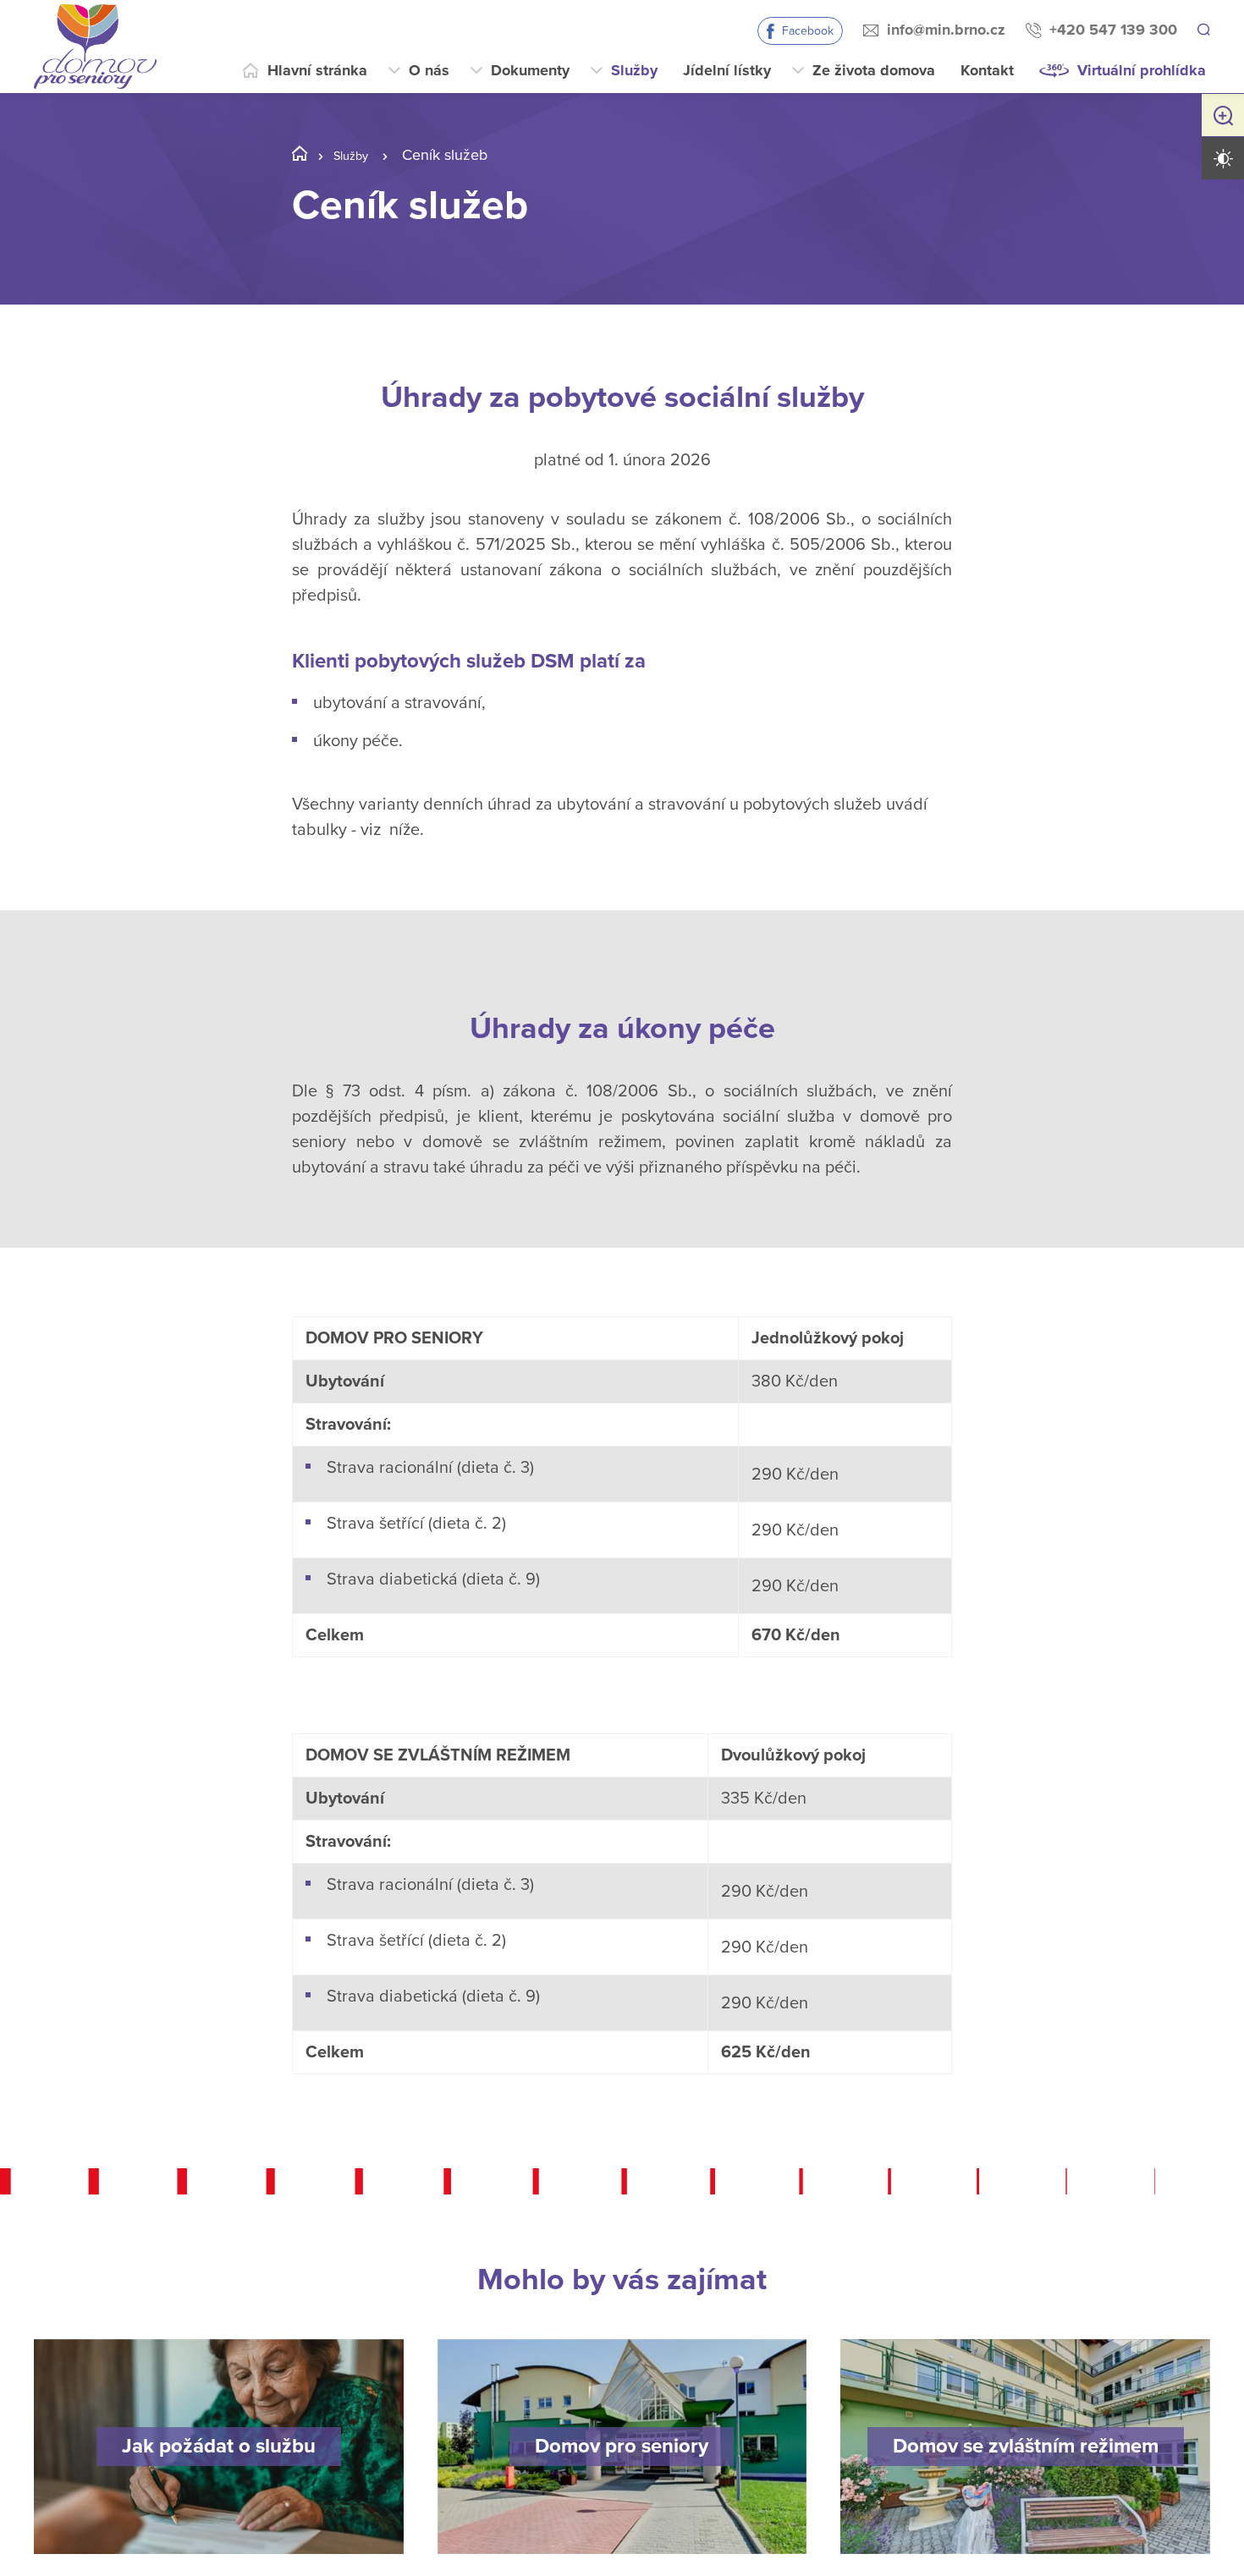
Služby (634, 70)
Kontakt (987, 70)
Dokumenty (530, 70)
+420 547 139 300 (1111, 30)
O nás (429, 70)
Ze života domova (874, 70)
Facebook (805, 31)
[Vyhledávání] (1203, 30)
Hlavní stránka (317, 70)
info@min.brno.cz (944, 30)
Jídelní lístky (727, 70)
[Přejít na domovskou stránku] (95, 47)
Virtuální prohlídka (1142, 70)
